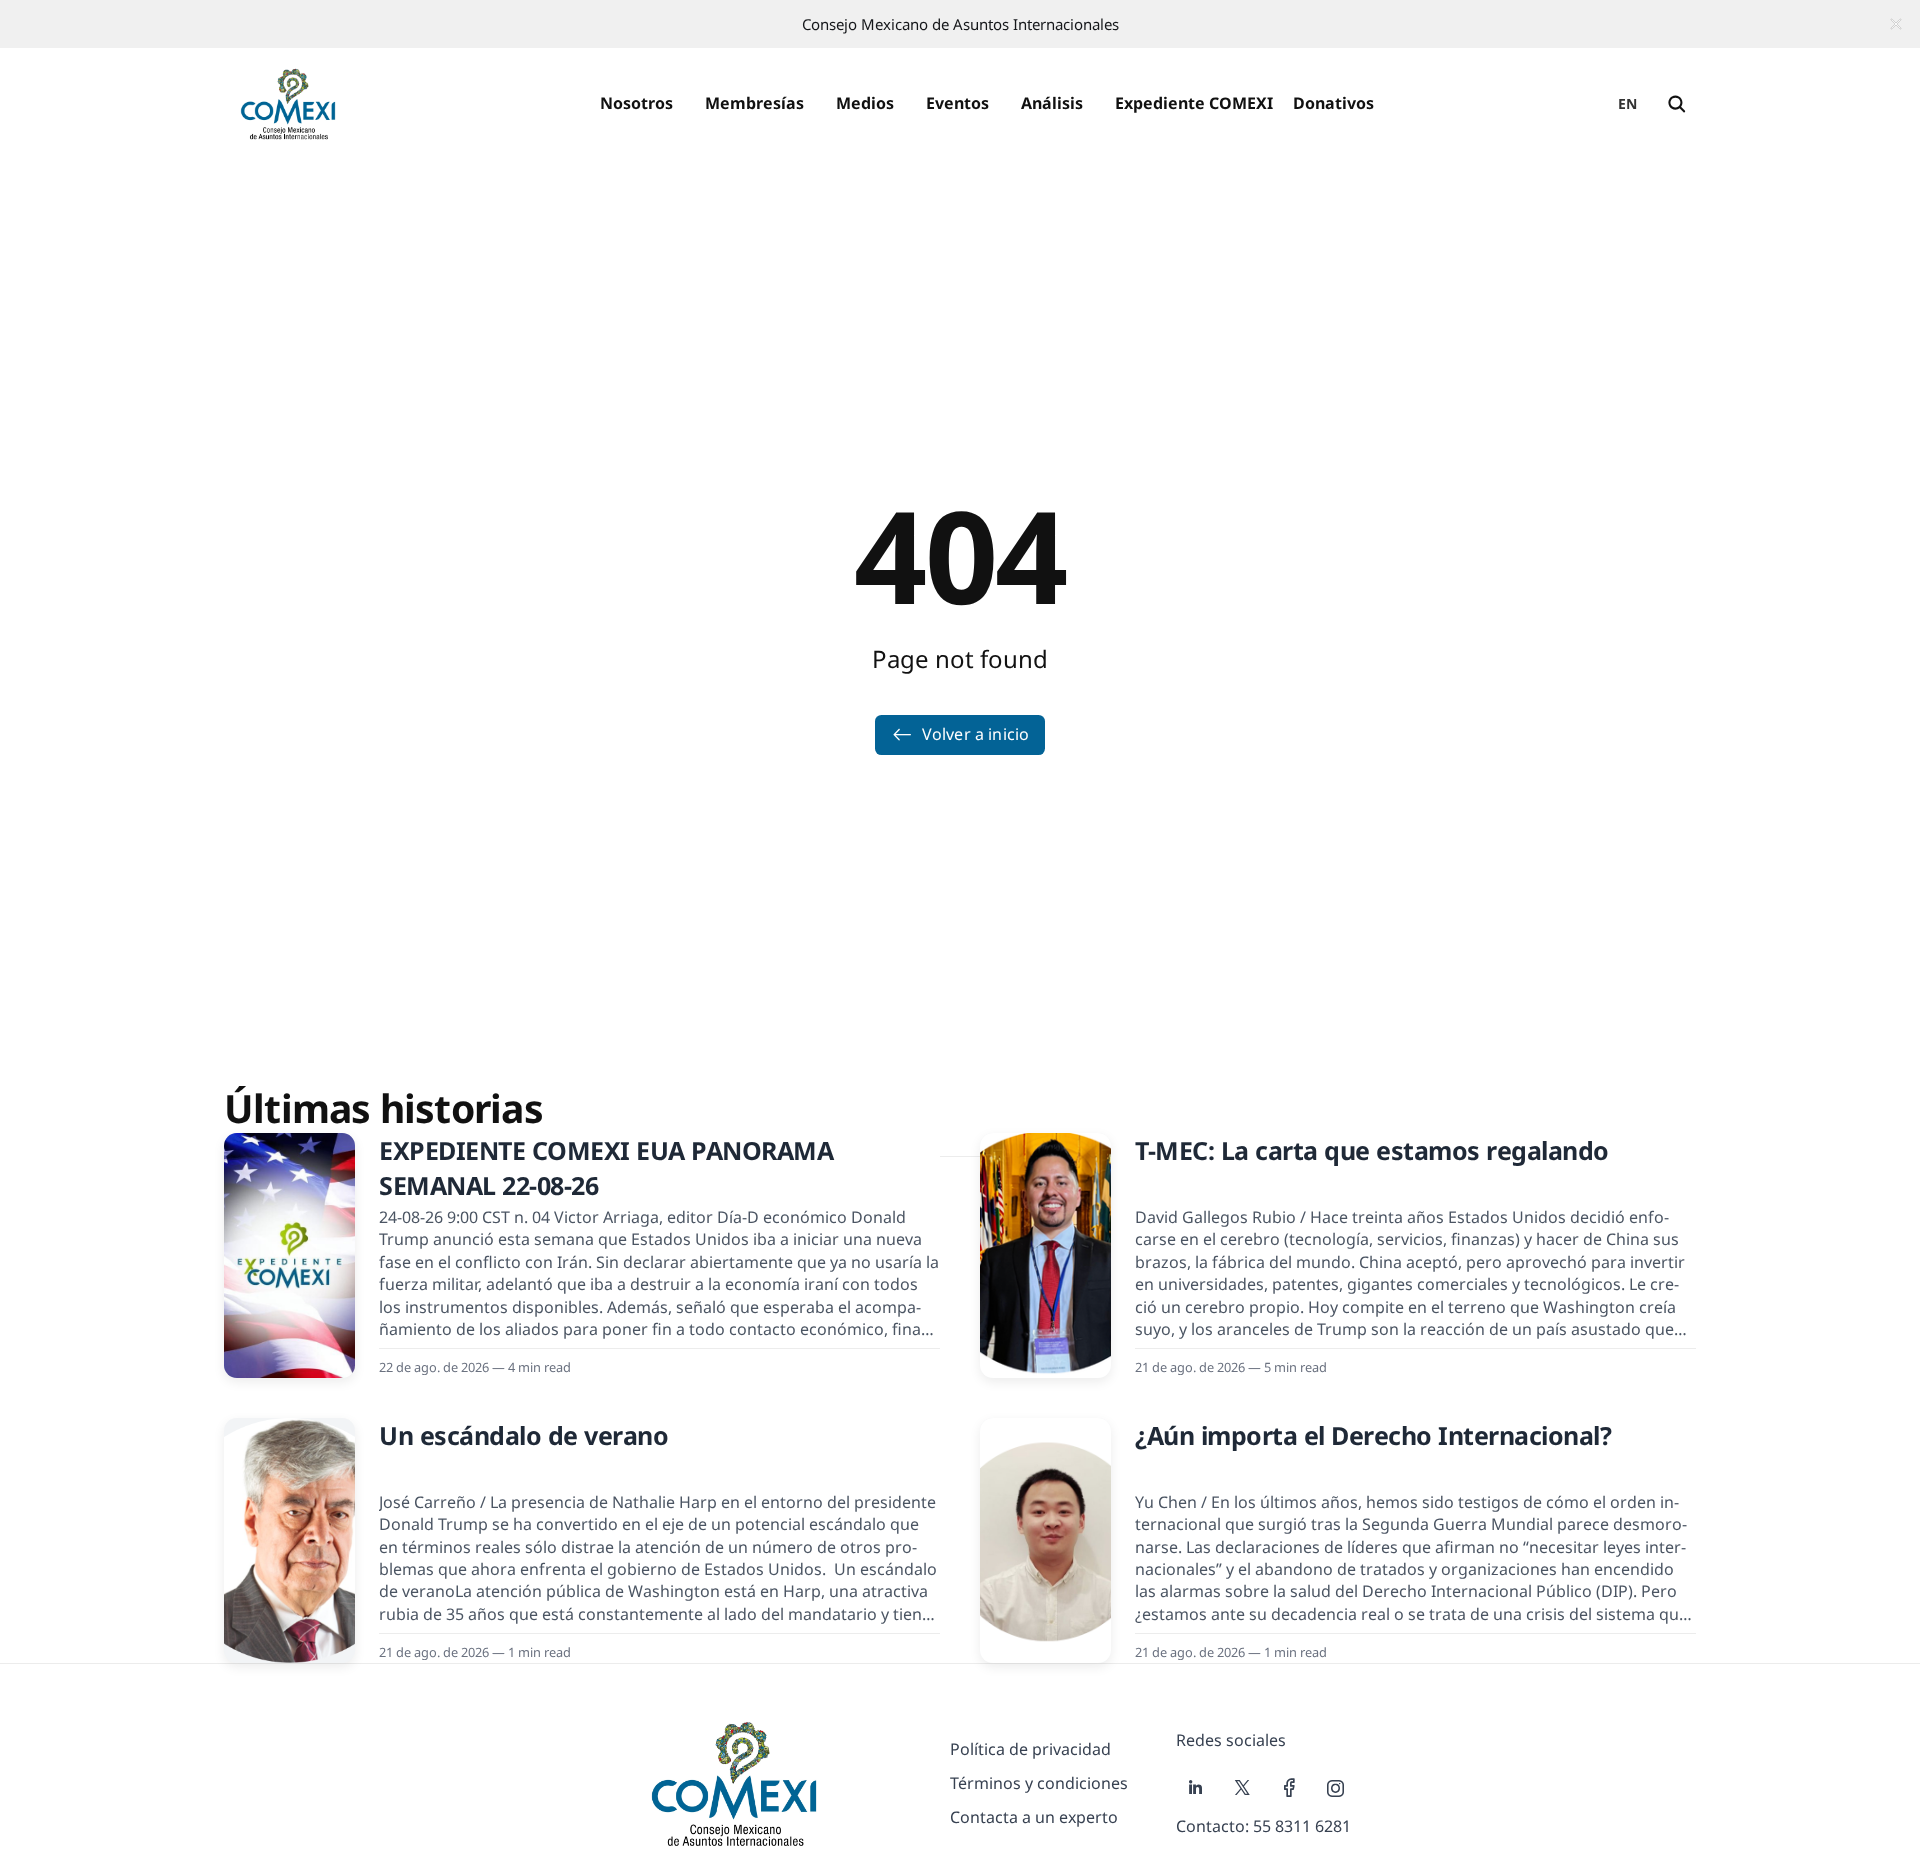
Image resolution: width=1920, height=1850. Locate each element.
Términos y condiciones (1039, 1783)
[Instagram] (1336, 1788)
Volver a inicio (975, 734)
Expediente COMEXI (1194, 103)
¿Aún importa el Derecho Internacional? (1373, 1435)
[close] (1896, 24)
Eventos (957, 103)
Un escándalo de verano (523, 1435)
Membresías (754, 103)
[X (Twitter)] (1242, 1788)
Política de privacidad (1030, 1749)
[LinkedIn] (1195, 1788)
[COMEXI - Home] (288, 104)
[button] (636, 104)
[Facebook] (1289, 1788)
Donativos (1333, 103)
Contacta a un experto (1034, 1817)
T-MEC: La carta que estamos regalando (1372, 1150)
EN (1628, 103)
